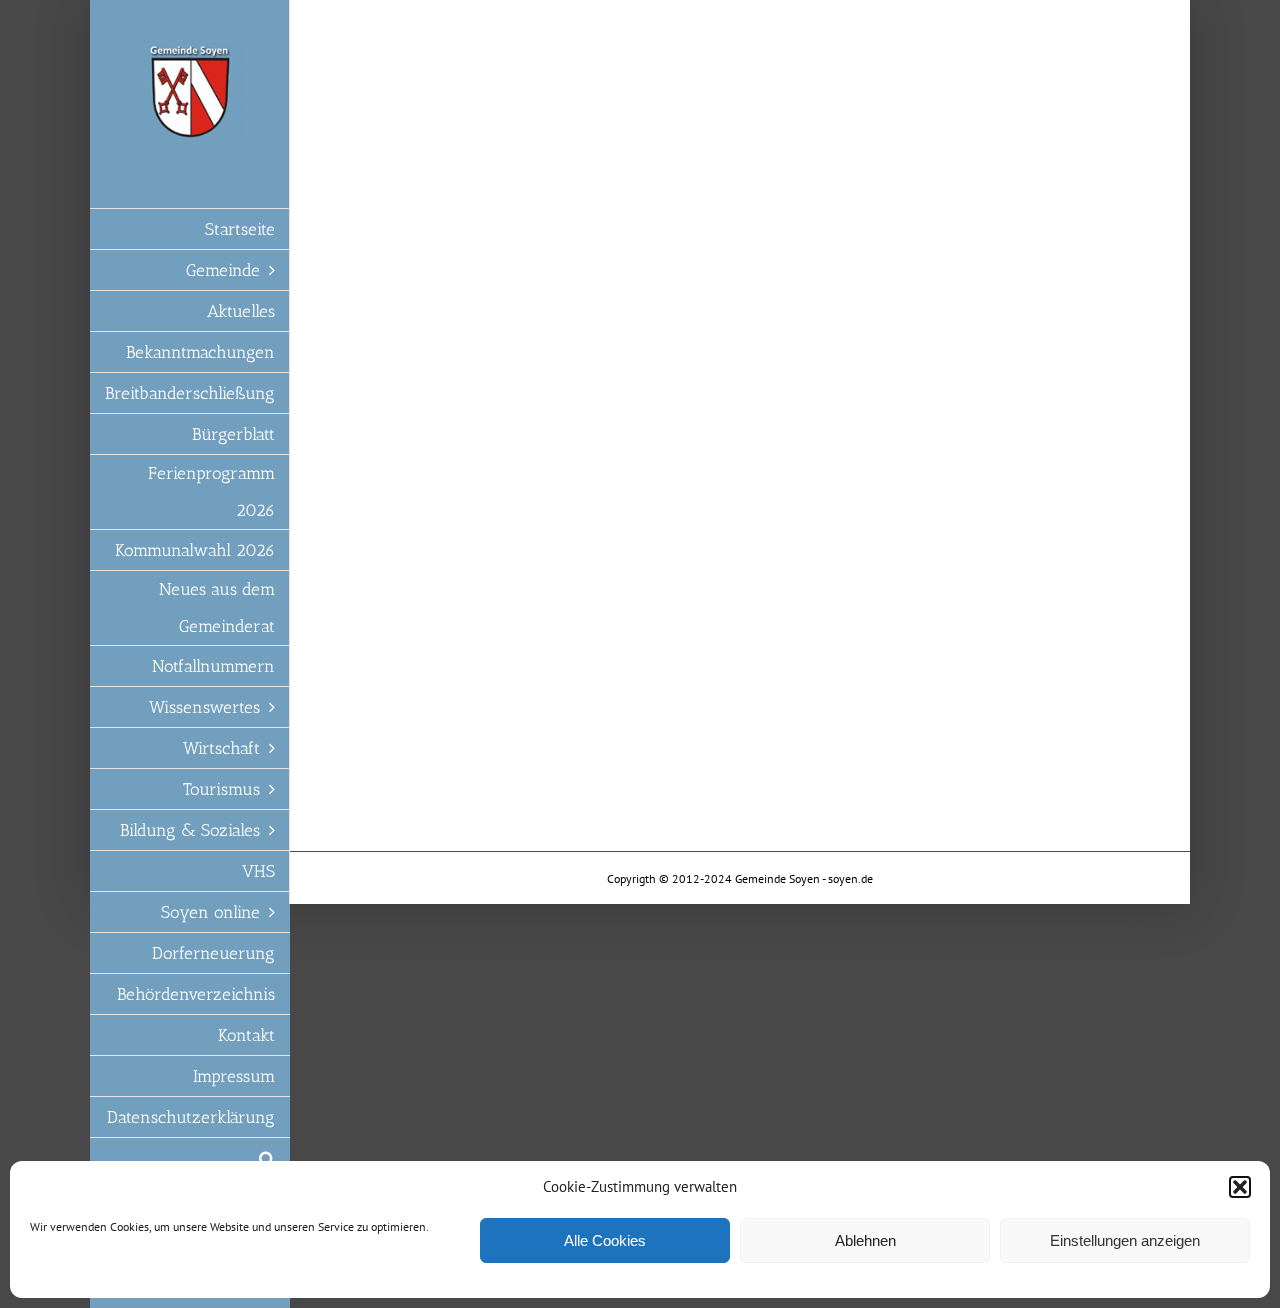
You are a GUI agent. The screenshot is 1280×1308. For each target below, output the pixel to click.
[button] (1240, 1187)
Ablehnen (865, 1240)
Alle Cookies (605, 1240)
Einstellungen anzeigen (1125, 1240)
